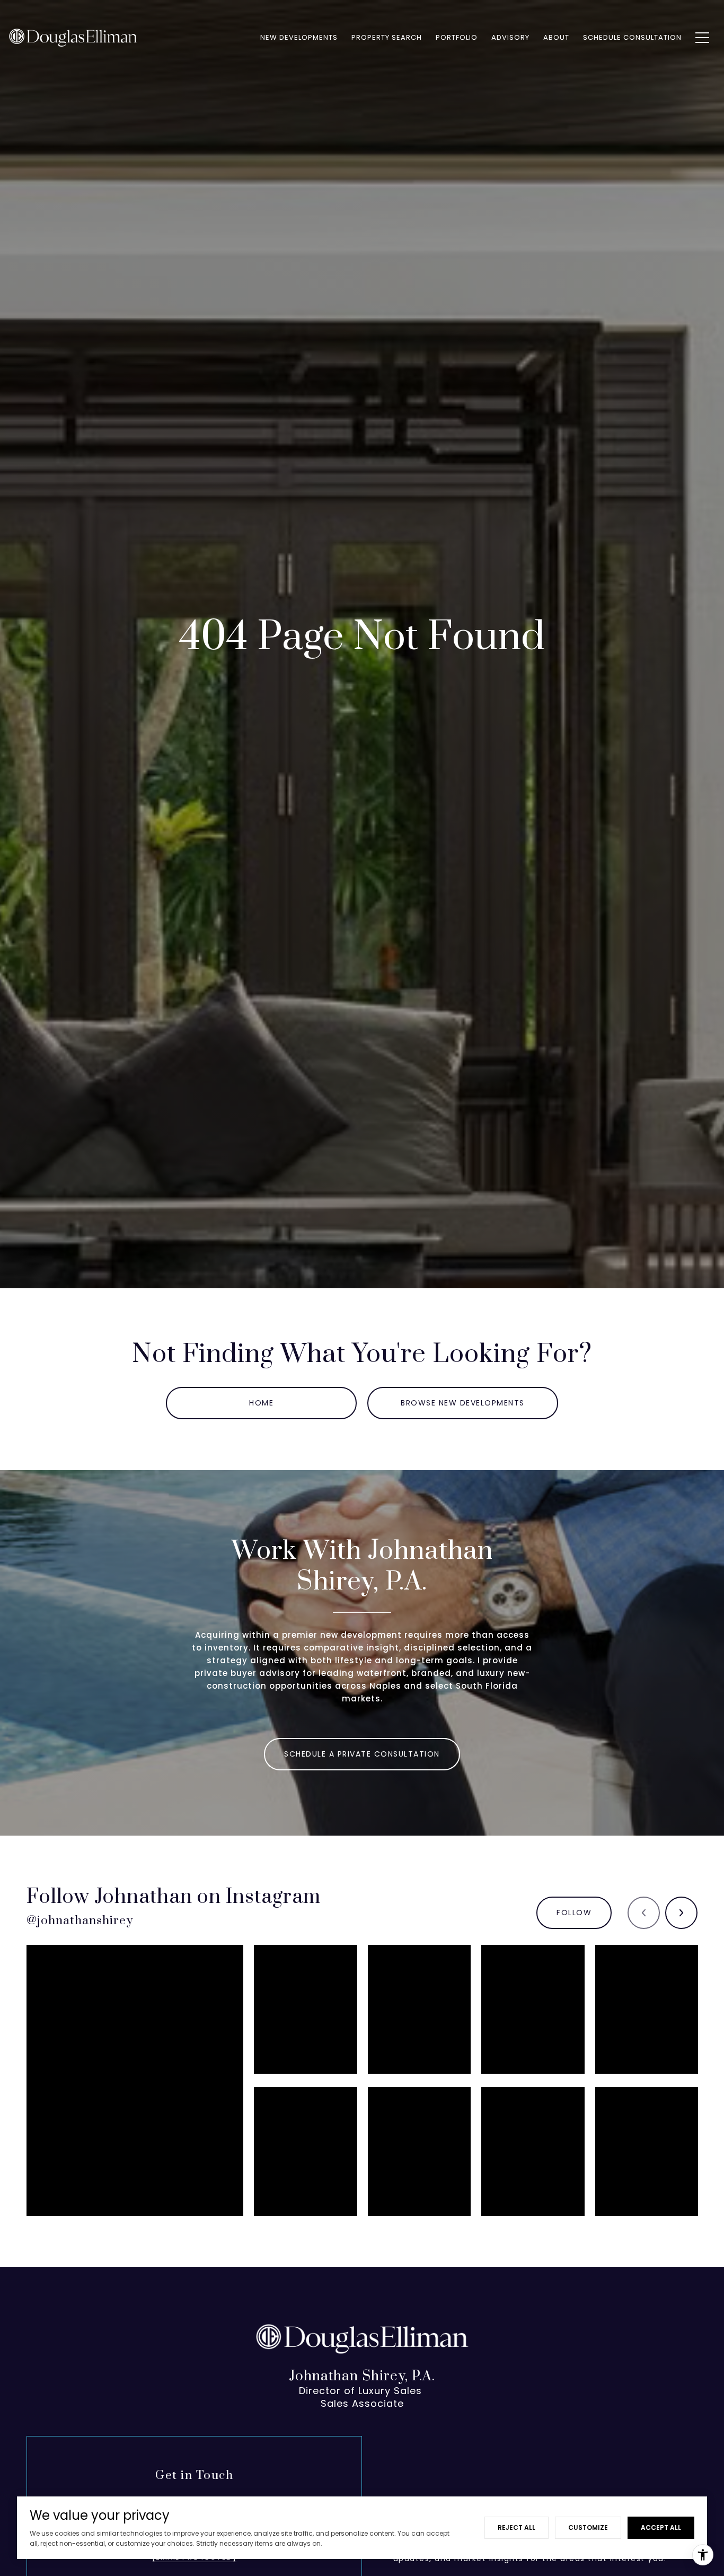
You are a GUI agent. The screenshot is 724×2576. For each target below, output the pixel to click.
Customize (588, 2527)
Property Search (387, 37)
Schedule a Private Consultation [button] (362, 1754)
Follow (574, 1913)
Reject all (516, 2527)
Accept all (661, 2527)
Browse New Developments (463, 1403)
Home (261, 1403)
